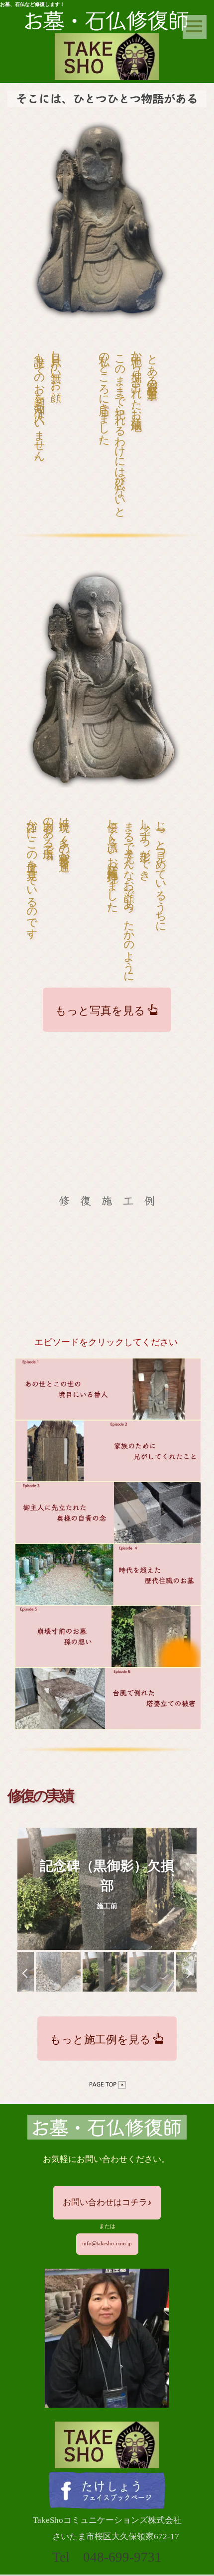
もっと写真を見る (100, 1009)
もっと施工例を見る (100, 2038)
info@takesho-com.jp (107, 2244)
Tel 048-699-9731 (107, 2557)
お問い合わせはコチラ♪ (107, 2202)
